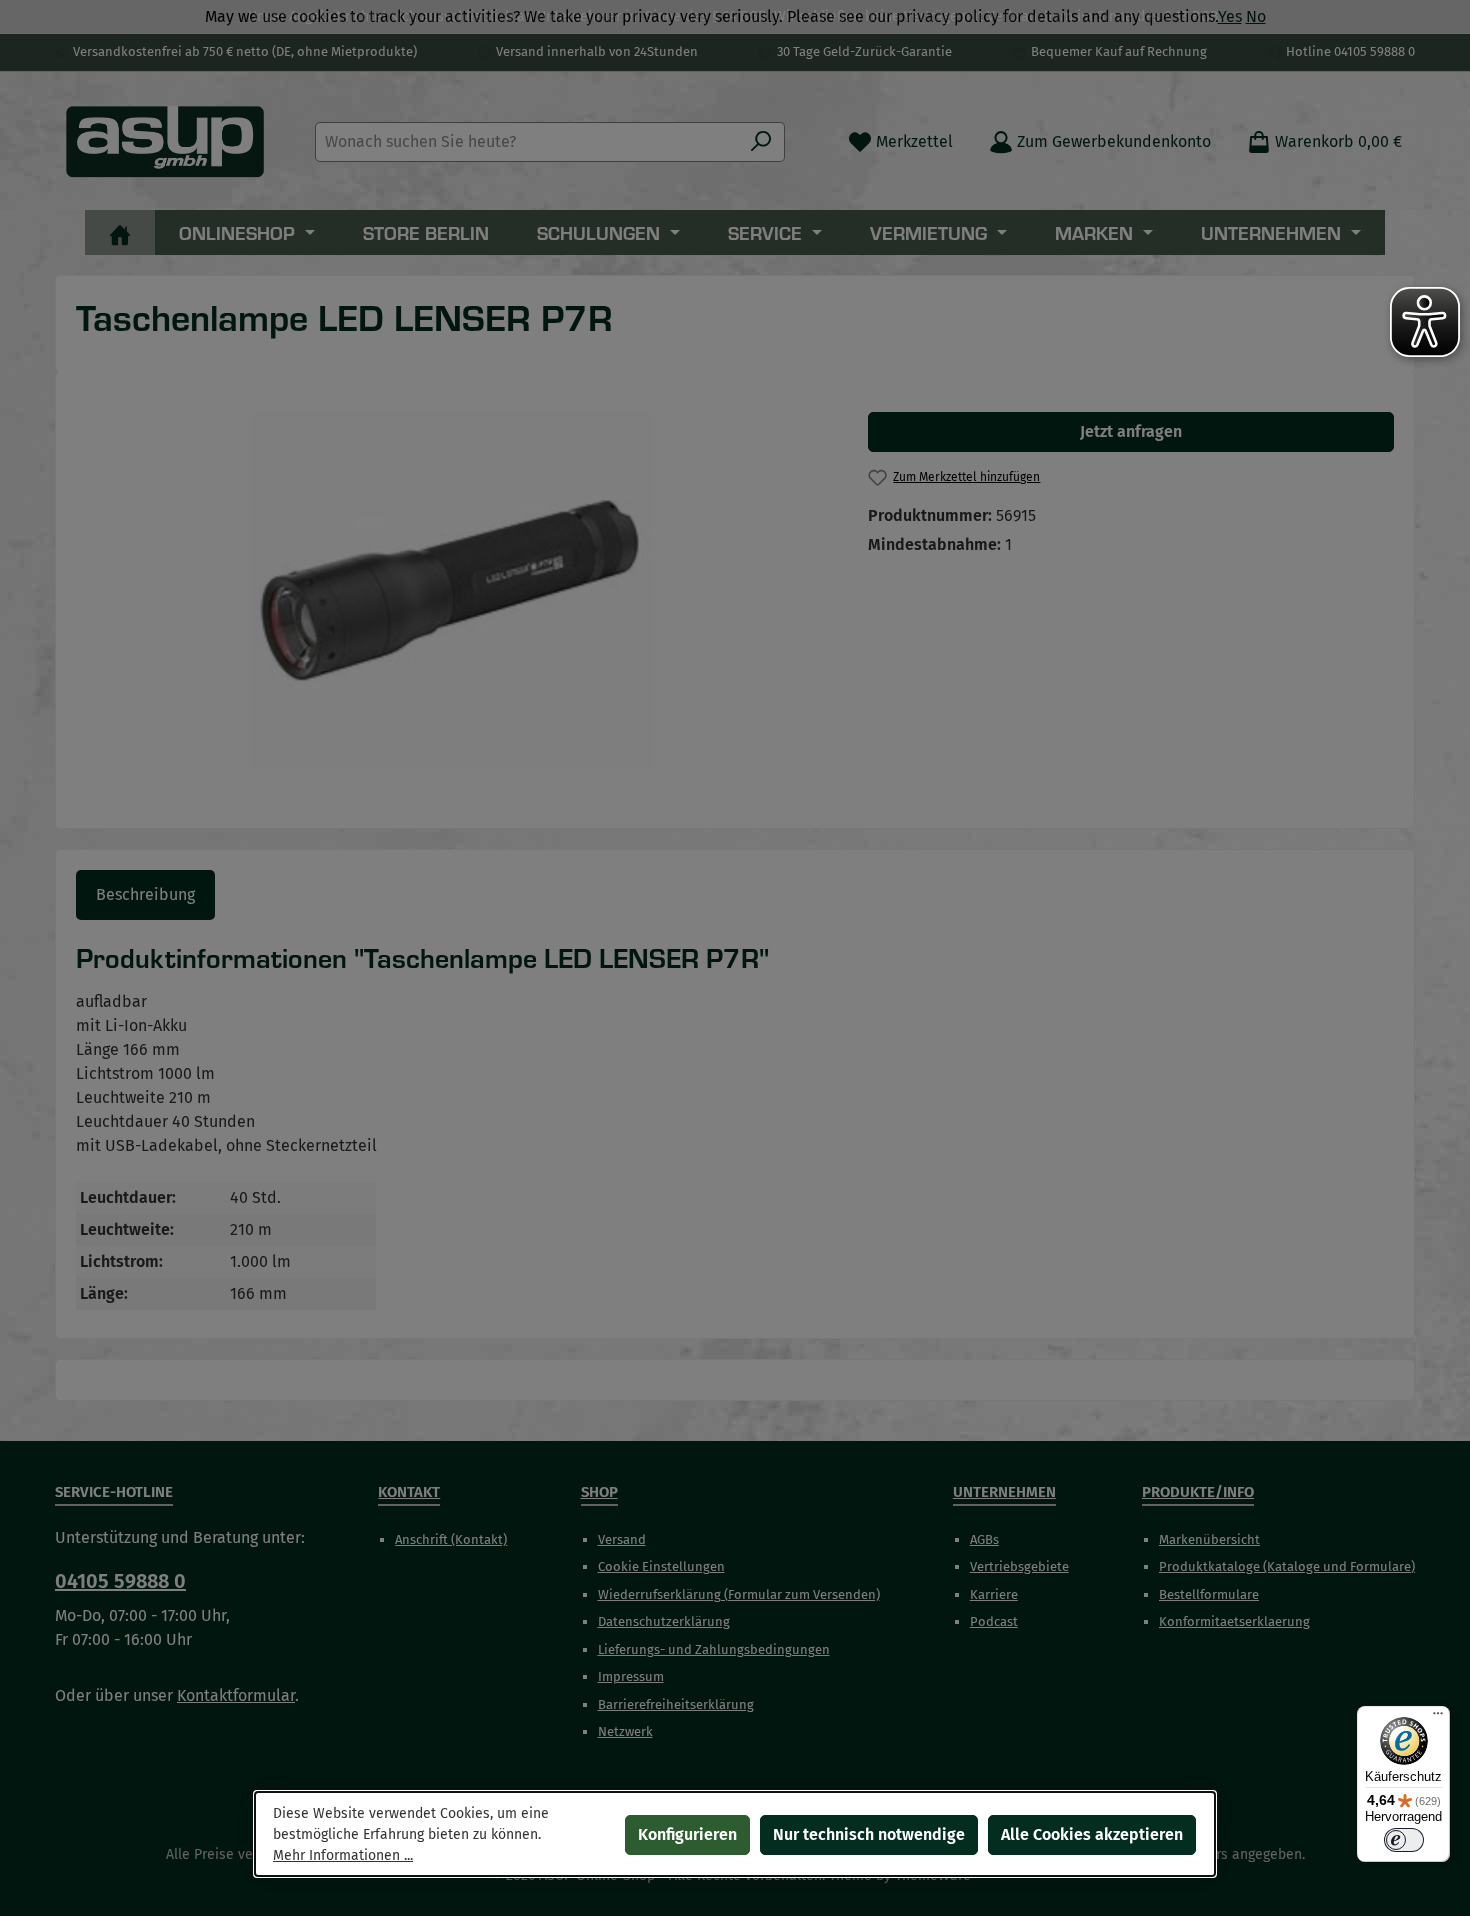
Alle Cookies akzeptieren (1092, 1834)
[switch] (1404, 1840)
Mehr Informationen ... (343, 1855)
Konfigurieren (687, 1834)
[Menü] (1438, 1718)
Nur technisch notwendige (869, 1834)
